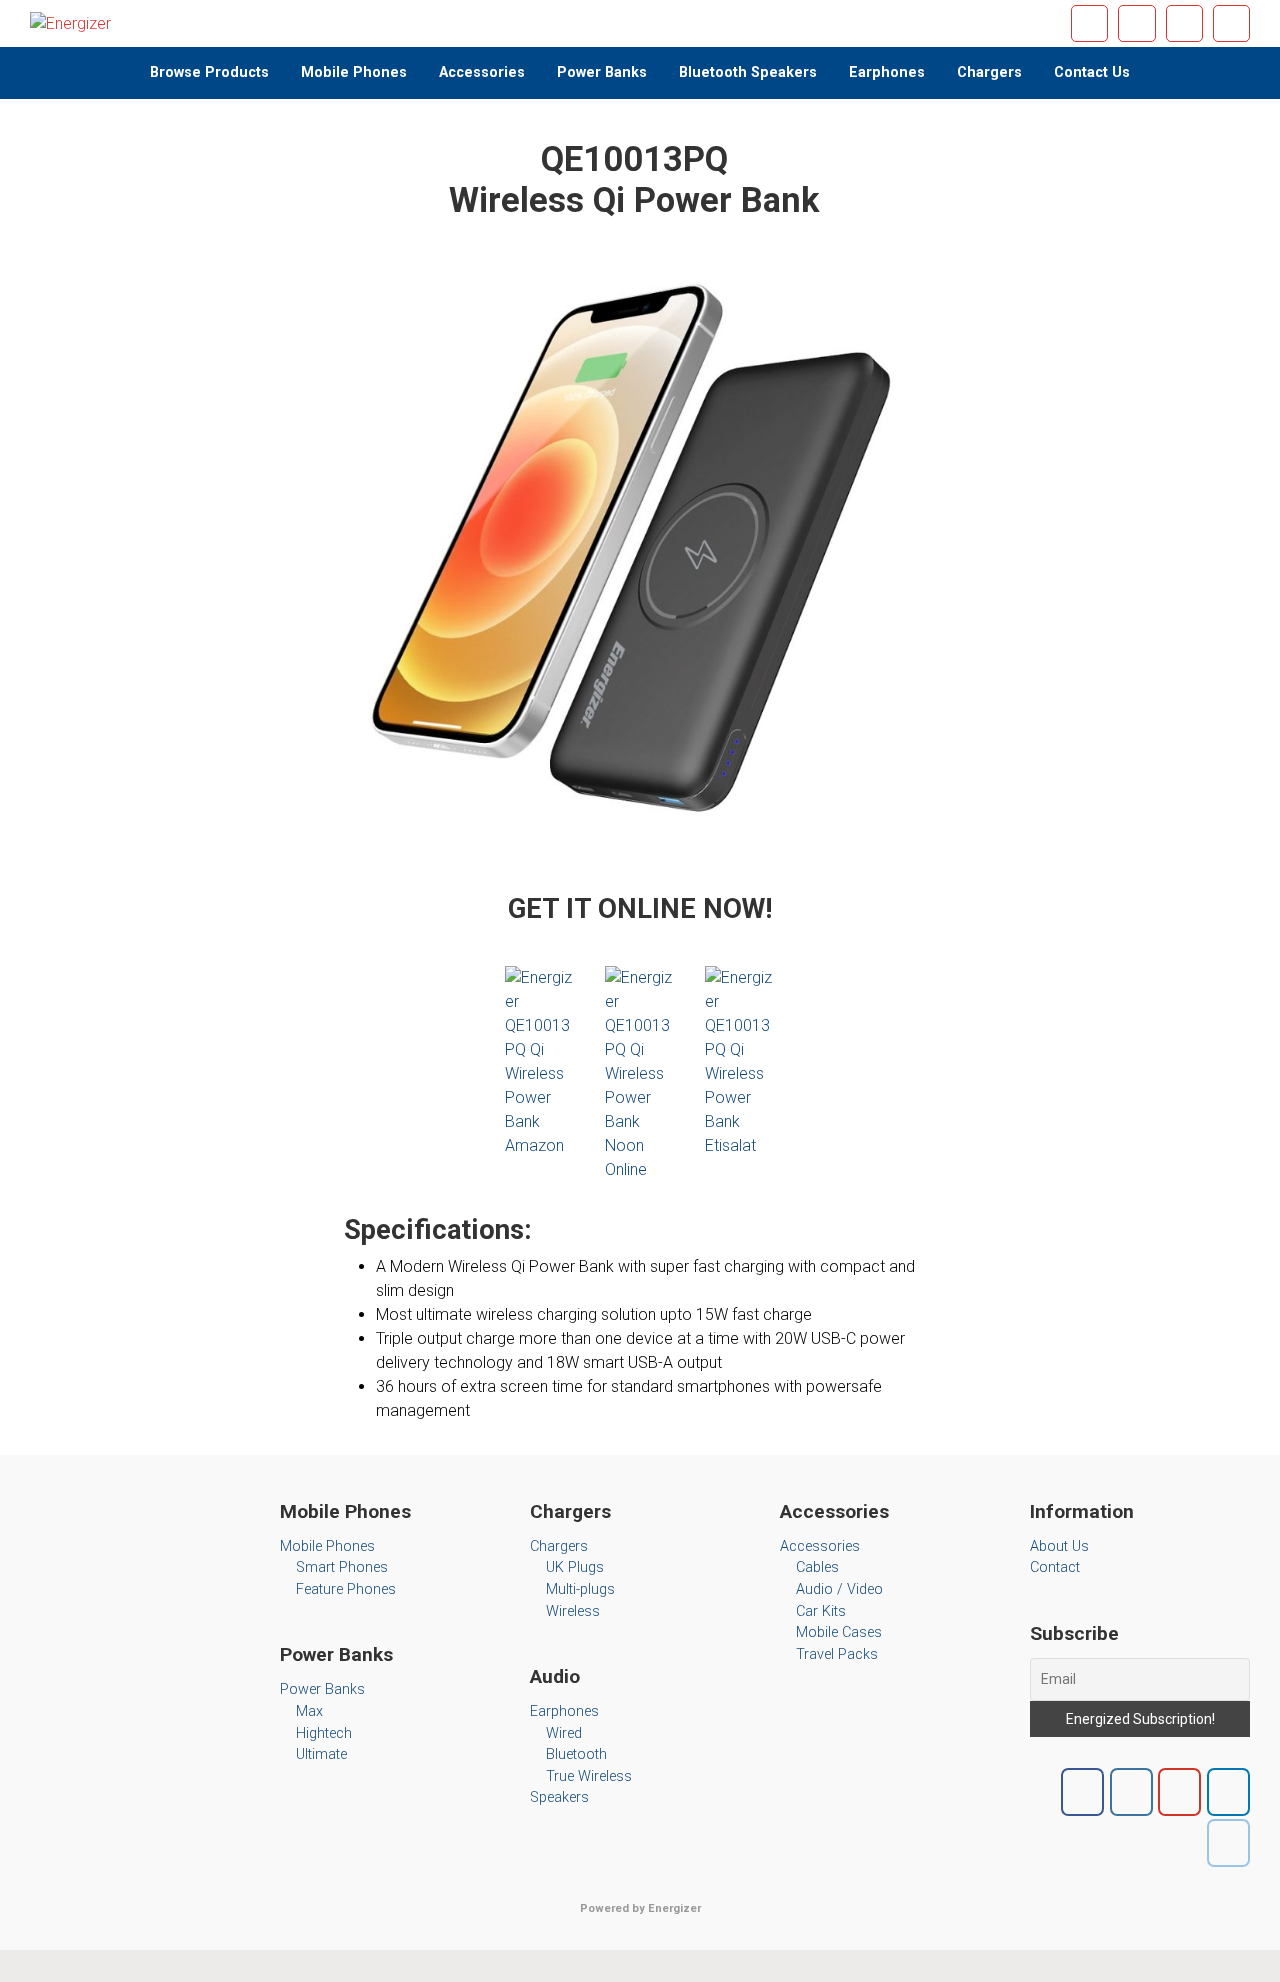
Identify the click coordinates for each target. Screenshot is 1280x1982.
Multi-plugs (580, 1589)
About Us (1059, 1546)
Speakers (559, 1797)
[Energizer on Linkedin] (1228, 1792)
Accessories (820, 1546)
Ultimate (321, 1754)
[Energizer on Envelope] (1228, 1843)
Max (309, 1711)
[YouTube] (1184, 23)
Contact (1055, 1567)
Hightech (324, 1733)
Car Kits (821, 1611)
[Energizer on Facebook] (1082, 1792)
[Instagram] (1136, 23)
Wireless (573, 1611)
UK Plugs (575, 1567)
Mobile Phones (327, 1546)
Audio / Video (839, 1589)
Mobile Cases (839, 1632)
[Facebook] (1089, 23)
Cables (817, 1567)
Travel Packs (837, 1654)
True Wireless (589, 1776)
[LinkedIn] (1231, 23)
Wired (564, 1733)
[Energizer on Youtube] (1179, 1792)
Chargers (559, 1546)
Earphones (564, 1711)
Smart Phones (342, 1567)
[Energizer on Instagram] (1131, 1792)
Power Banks (322, 1689)
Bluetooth (576, 1754)
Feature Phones (346, 1589)
